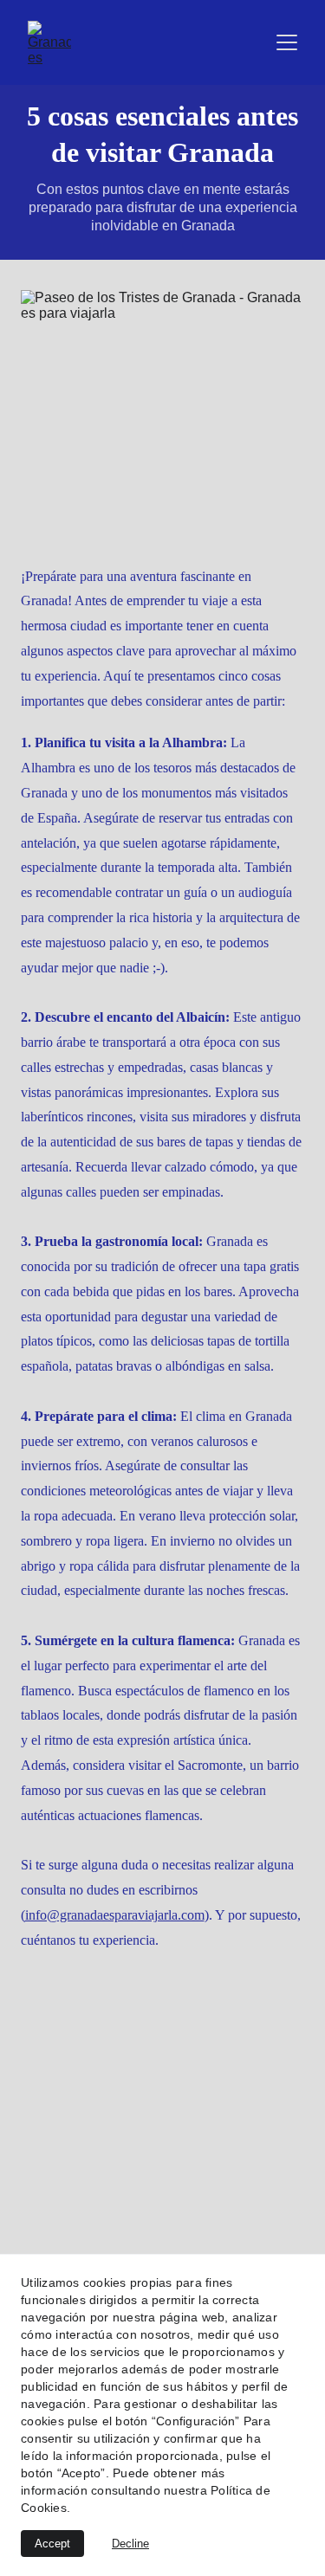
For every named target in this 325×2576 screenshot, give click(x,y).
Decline (130, 2544)
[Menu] (287, 42)
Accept (52, 2544)
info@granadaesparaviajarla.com (115, 1915)
